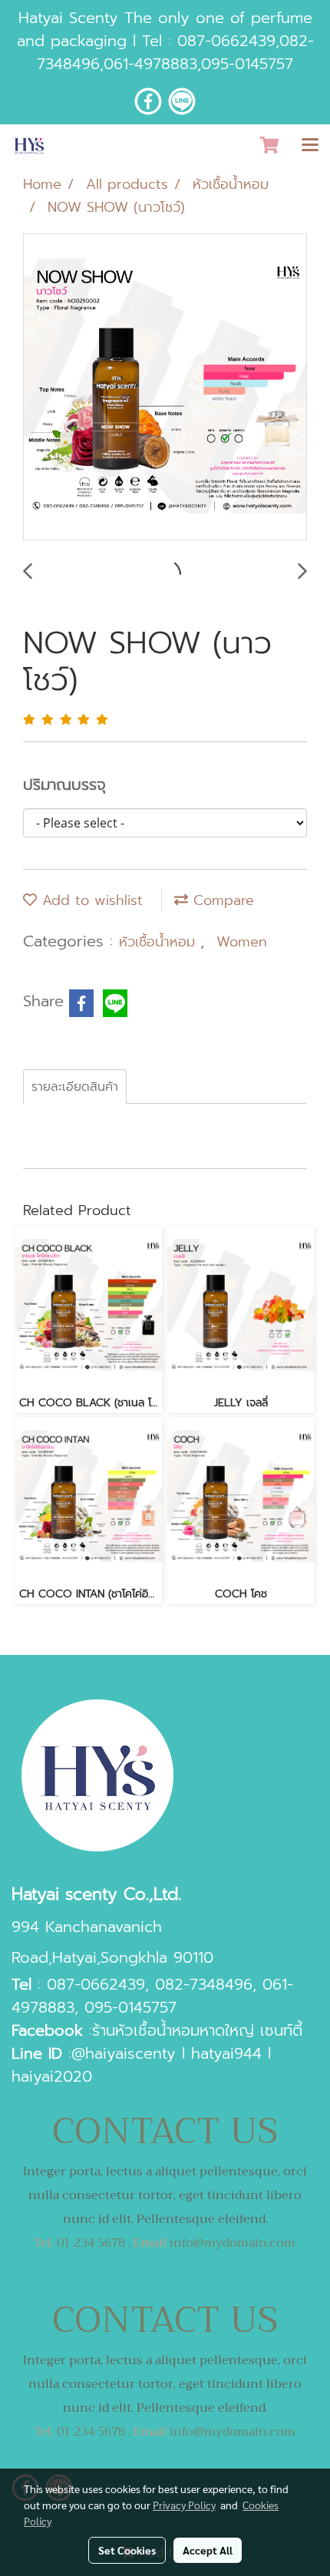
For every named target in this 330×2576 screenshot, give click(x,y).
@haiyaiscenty (124, 2053)
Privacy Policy (184, 2505)
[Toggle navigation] (310, 146)
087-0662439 (226, 41)
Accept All (208, 2550)
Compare (221, 900)
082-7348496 (204, 1984)
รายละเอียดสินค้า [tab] (75, 1087)
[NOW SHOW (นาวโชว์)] (165, 388)
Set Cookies (127, 2550)
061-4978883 (150, 64)
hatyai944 (226, 2053)
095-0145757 (247, 64)
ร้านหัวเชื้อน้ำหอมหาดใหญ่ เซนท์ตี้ (197, 2030)
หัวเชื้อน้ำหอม (160, 942)
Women (242, 942)
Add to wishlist (90, 900)
